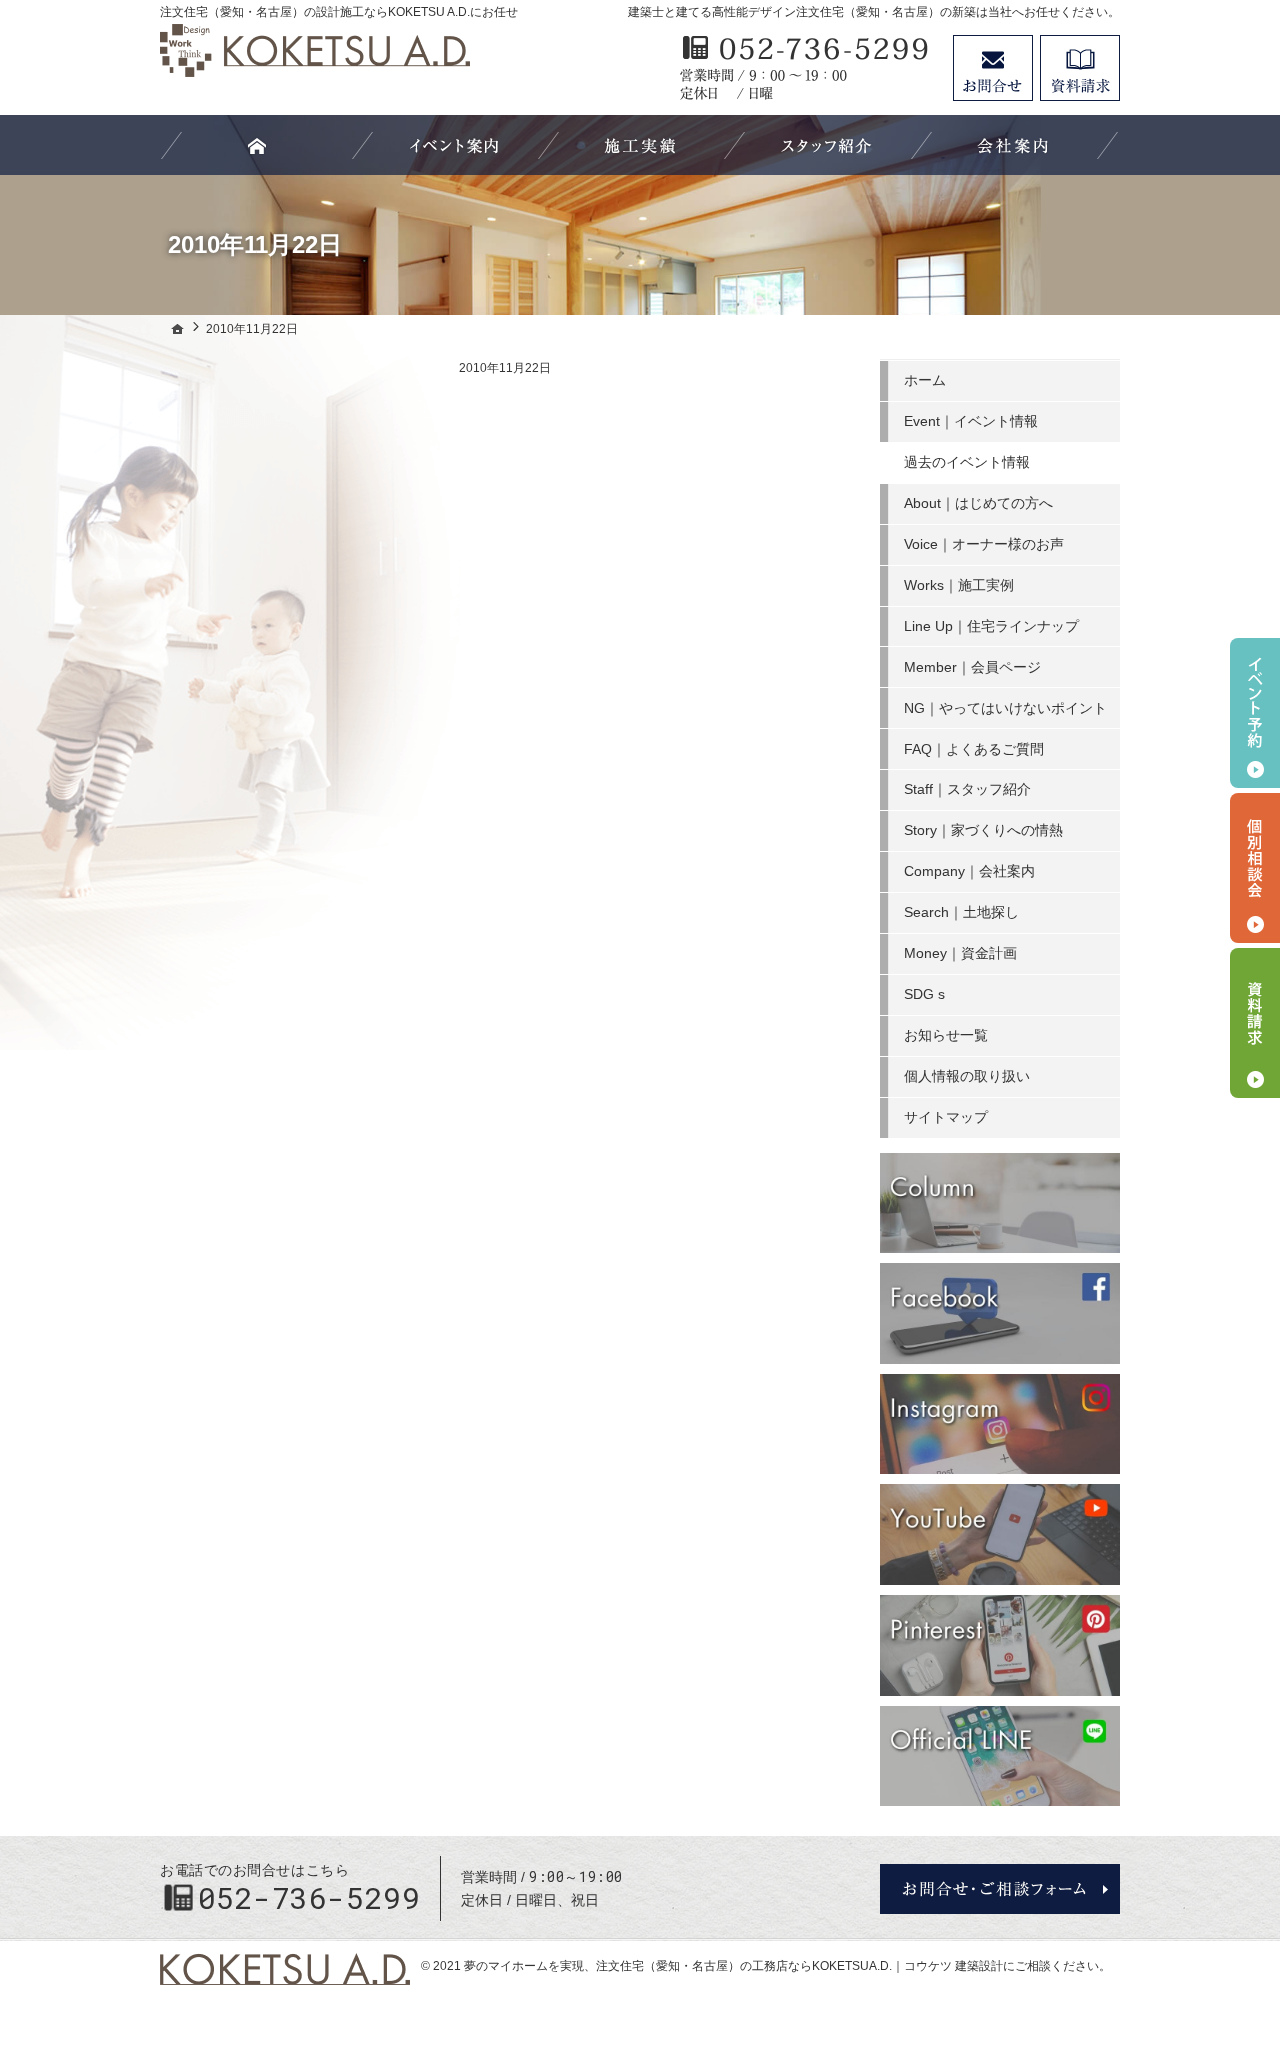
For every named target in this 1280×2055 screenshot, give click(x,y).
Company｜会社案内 (969, 871)
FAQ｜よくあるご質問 (974, 749)
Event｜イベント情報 (971, 421)
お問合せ (993, 68)
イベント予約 (1255, 713)
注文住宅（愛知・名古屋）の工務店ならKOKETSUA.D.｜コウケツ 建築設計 (799, 1966)
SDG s (924, 994)
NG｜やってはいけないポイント (1005, 708)
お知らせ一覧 (946, 1035)
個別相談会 (1255, 868)
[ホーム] (178, 329)
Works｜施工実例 (959, 585)
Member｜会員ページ (972, 667)
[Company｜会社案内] (1013, 145)
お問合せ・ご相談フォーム (1000, 1889)
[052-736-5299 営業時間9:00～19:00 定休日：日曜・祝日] (806, 68)
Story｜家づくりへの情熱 (983, 830)
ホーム (925, 380)
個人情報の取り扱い (967, 1076)
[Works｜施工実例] (640, 145)
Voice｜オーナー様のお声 (984, 544)
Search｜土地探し (961, 912)
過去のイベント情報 (967, 462)
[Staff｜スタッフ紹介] (826, 145)
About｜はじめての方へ (978, 503)
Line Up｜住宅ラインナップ (991, 626)
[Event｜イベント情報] (454, 145)
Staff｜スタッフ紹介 (967, 789)
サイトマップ (946, 1117)
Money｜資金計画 (960, 953)
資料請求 (1080, 68)
